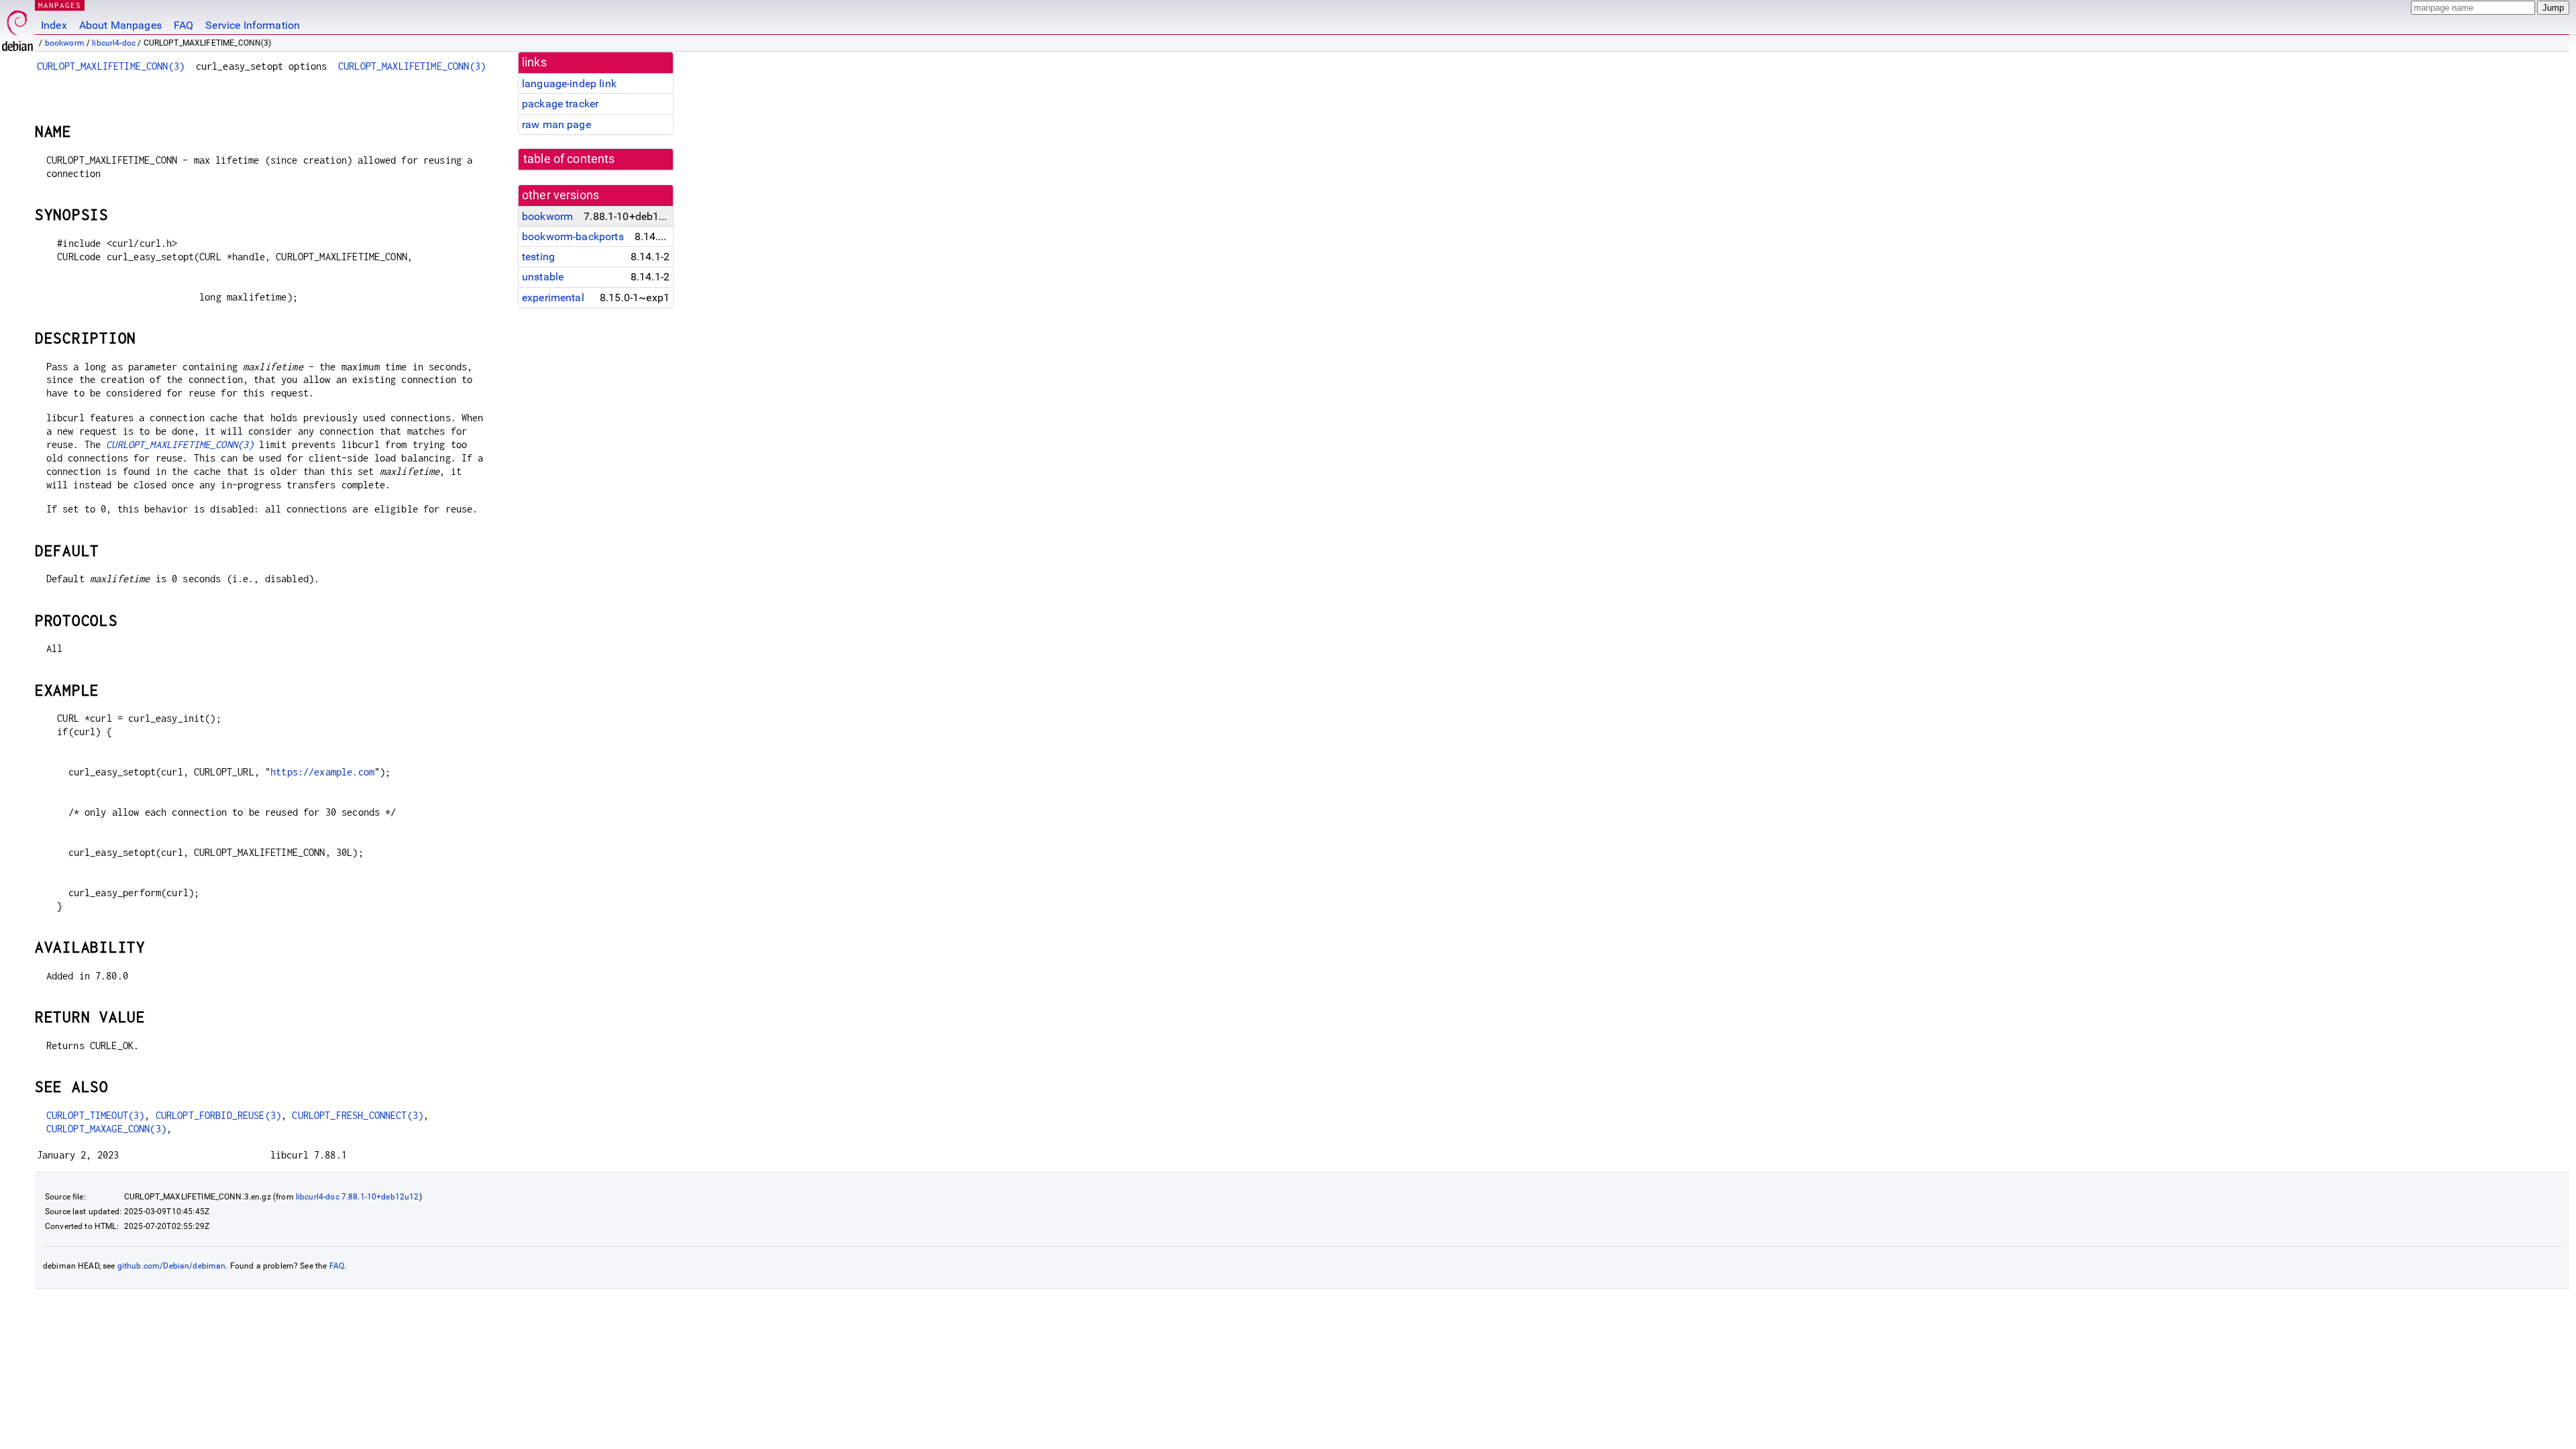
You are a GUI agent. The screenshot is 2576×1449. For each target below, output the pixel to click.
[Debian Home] (17, 27)
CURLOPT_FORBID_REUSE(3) (218, 1115)
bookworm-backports (573, 236)
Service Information (253, 25)
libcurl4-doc (114, 43)
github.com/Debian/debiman (172, 1266)
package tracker (560, 104)
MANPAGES (60, 5)
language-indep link (569, 84)
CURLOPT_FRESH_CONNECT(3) (358, 1115)
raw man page (556, 124)
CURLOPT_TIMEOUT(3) (96, 1115)
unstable (543, 277)
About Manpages (120, 25)
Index (54, 25)
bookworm (65, 43)
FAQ (183, 25)
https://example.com (322, 772)
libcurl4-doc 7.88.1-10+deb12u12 (358, 1197)
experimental (553, 298)
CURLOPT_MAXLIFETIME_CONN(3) (111, 66)
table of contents (569, 159)
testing (538, 257)
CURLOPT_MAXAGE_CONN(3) (106, 1129)
